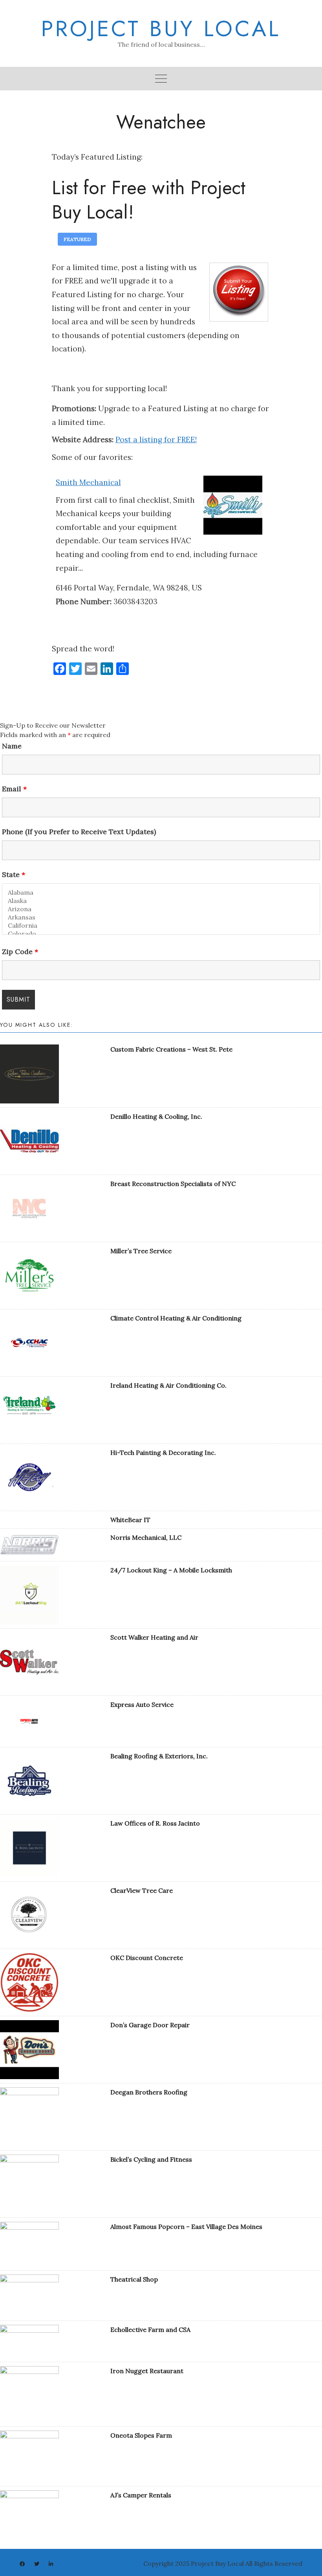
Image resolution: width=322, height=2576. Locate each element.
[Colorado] (161, 934)
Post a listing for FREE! (156, 439)
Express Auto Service (142, 1704)
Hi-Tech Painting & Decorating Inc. (163, 1453)
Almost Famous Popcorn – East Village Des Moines (186, 2227)
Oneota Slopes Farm (141, 2435)
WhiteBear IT (130, 1520)
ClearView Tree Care (142, 1890)
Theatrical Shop (134, 2279)
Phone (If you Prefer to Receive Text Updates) (79, 832)
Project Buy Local (161, 29)
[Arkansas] (161, 917)
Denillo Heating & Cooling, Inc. (156, 1116)
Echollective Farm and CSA (150, 2330)
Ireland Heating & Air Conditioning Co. (168, 1385)
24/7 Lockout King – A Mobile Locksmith (171, 1570)
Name (12, 746)
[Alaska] (161, 901)
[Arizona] (161, 909)
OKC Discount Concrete (147, 1958)
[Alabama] (161, 893)
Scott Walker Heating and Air (154, 1637)
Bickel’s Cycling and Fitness (151, 2159)
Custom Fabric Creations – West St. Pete (171, 1049)
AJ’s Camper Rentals (141, 2495)
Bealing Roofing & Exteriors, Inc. (159, 1756)
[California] (161, 926)
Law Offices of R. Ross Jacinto (155, 1823)
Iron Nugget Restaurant (147, 2371)
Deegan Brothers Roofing (149, 2092)
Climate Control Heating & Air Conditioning (176, 1318)
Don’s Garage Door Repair (150, 2025)
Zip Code (20, 952)
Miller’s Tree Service (141, 1251)
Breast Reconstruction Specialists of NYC (173, 1184)
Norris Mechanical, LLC (146, 1537)
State (14, 875)
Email (14, 789)
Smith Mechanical (88, 482)
